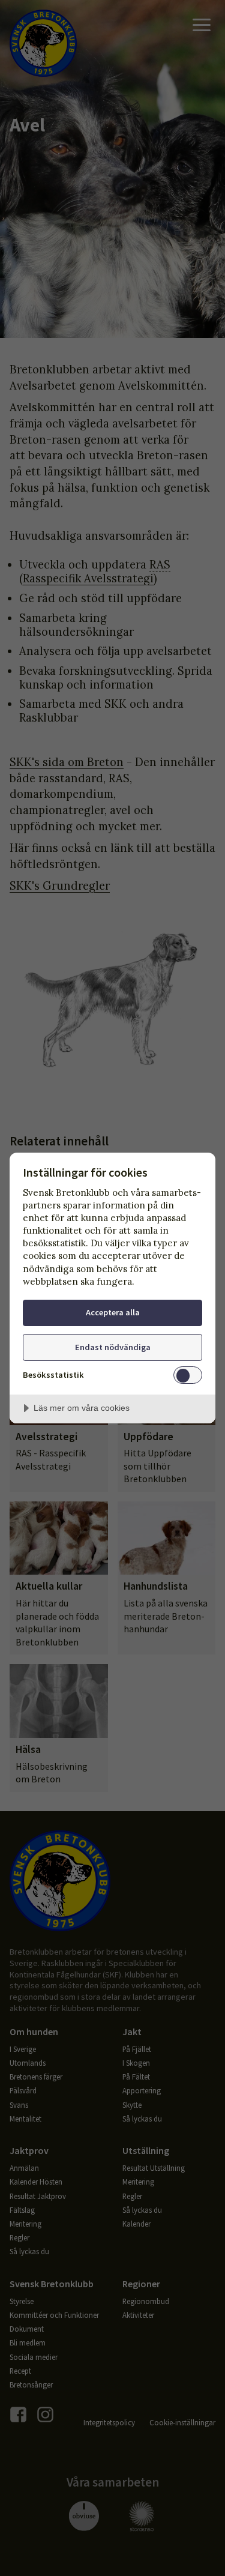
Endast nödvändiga (113, 1347)
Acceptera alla (113, 1312)
